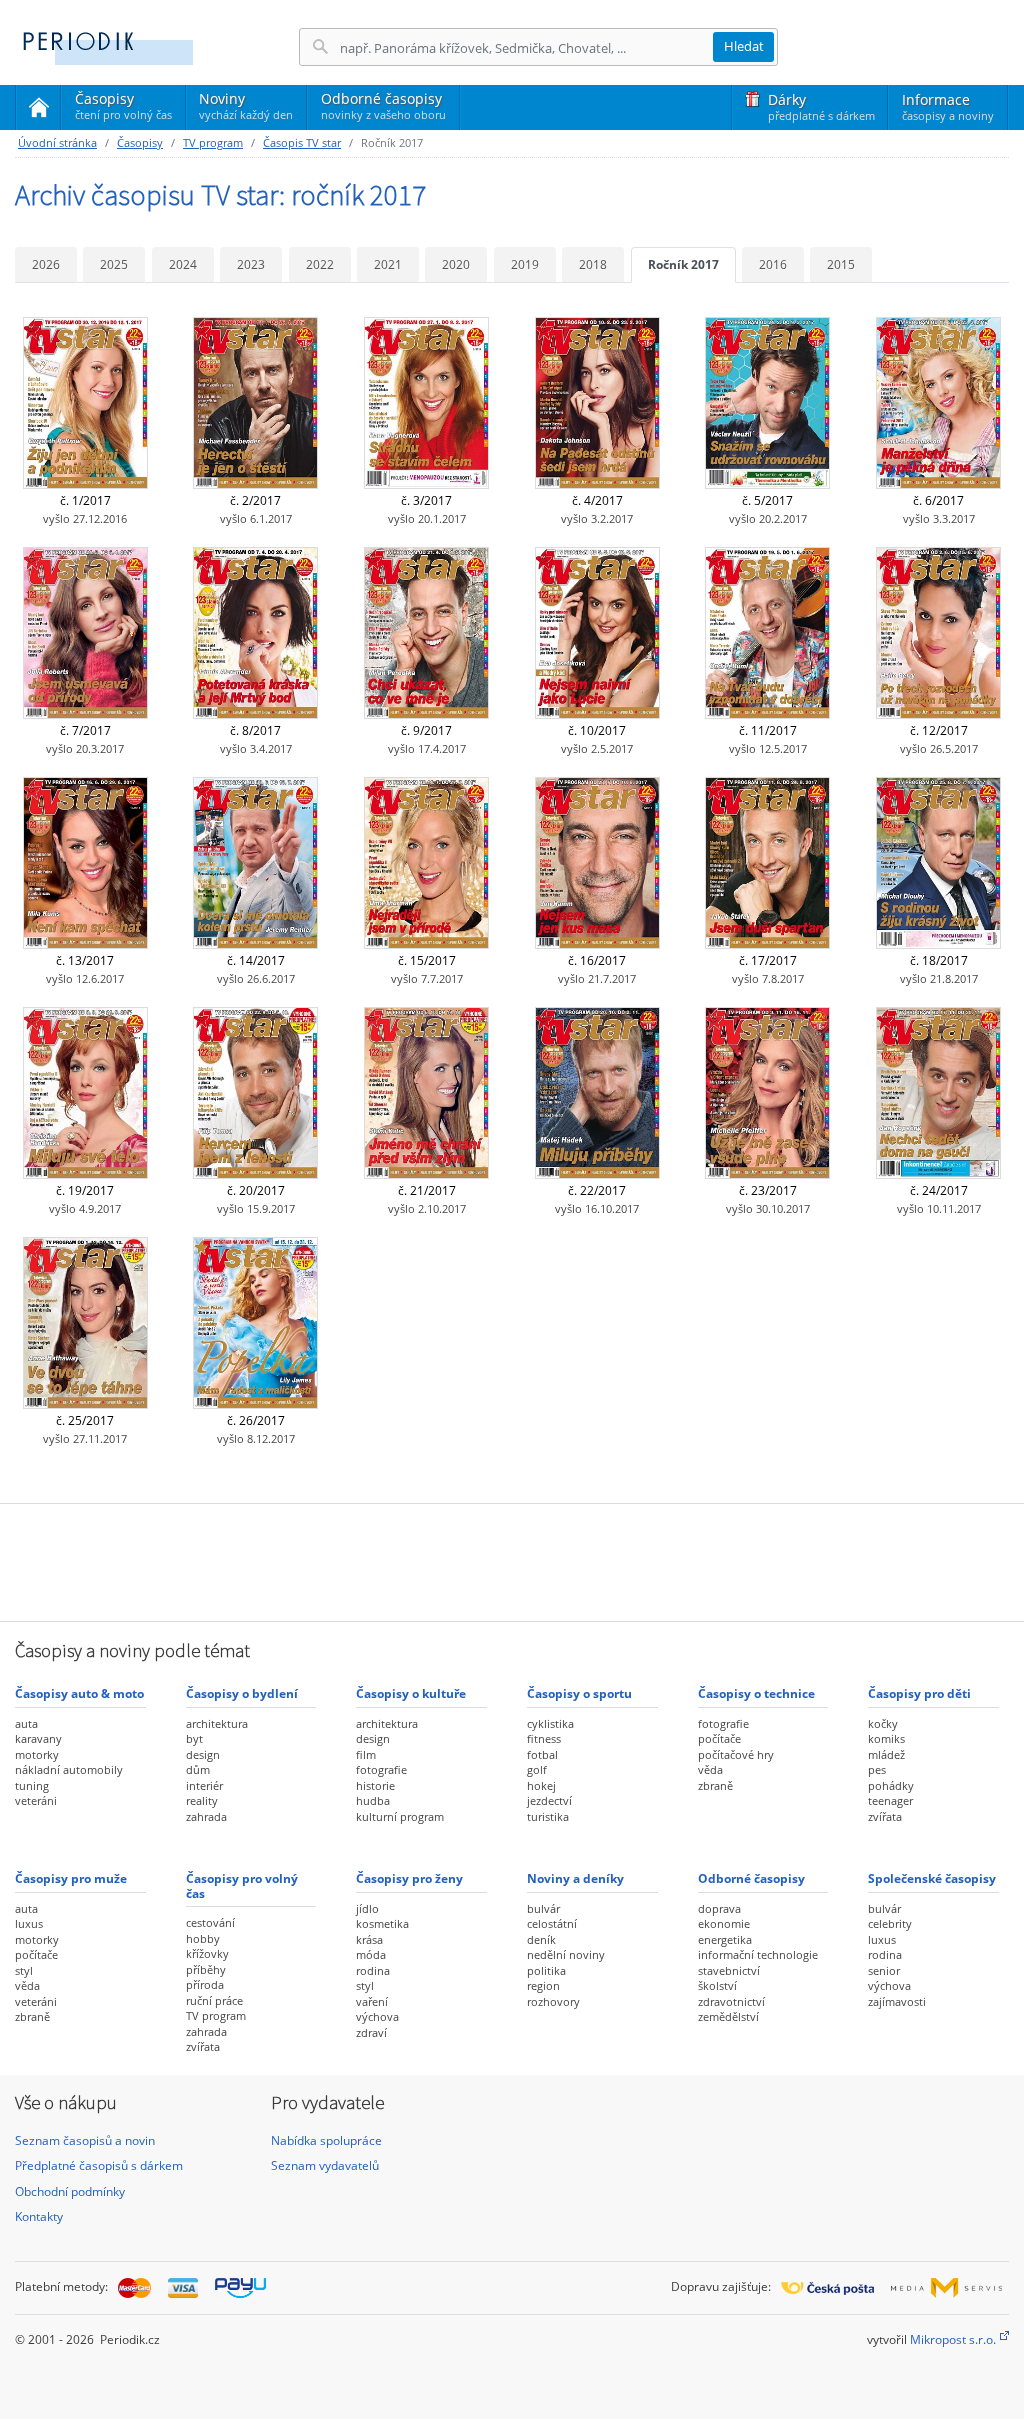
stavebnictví (729, 1970)
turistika (548, 1816)
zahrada (206, 1816)
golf (537, 1769)
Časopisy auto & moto (79, 1693)
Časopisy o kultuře (411, 1693)
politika (546, 1970)
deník (541, 1939)
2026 (46, 264)
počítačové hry (736, 1754)
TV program (213, 142)
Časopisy (123, 109)
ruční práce (214, 2000)
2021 (388, 264)
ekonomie (724, 1923)
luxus (29, 1923)
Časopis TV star (302, 142)
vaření (372, 2001)
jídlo (367, 1908)
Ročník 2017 (683, 264)
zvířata (885, 1816)
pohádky (891, 1785)
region (543, 1985)
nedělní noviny (566, 1954)
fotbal (542, 1754)
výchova (377, 2016)
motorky (37, 1754)
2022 (320, 264)
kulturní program (400, 1816)
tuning (32, 1785)
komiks (886, 1738)
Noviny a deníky (575, 1878)
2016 (773, 264)
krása (369, 1939)
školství (717, 1985)
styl (24, 1970)
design (203, 1754)
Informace (948, 106)
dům (198, 1769)
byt (194, 1738)
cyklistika (550, 1723)
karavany (38, 1738)
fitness (544, 1738)
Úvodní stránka (57, 142)
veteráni (36, 1800)
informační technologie (758, 1954)
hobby (203, 1938)
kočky (883, 1723)
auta (26, 1723)
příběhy (206, 1969)
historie (375, 1785)
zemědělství (728, 2016)
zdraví (371, 2032)
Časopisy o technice (756, 1693)
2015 (841, 264)
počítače (719, 1738)
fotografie (381, 1769)
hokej (541, 1785)
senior (884, 1970)
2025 (114, 264)
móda (371, 1954)
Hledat (744, 46)
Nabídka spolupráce (326, 2140)
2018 (593, 264)
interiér (204, 1785)
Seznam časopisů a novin (85, 2140)
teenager (890, 1800)
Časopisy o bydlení (242, 1693)
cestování (210, 1922)
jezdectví (549, 1800)
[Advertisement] (512, 1560)
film (366, 1754)
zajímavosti (897, 2001)
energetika (725, 1939)
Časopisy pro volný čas (242, 1885)
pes (877, 1769)
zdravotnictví (731, 2001)
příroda (205, 1984)
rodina (373, 1970)
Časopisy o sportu (579, 1693)
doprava (719, 1908)
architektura (217, 1723)
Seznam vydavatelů (325, 2165)
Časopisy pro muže (71, 1878)
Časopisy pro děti (919, 1693)
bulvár (543, 1908)
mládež (886, 1754)
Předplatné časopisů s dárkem (99, 2165)
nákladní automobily (69, 1769)
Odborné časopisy (383, 105)
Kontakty (39, 2216)
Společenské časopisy (932, 1878)
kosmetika (382, 1923)
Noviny (246, 105)
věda (710, 1769)
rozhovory (553, 2001)
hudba (373, 1800)
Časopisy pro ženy (409, 1878)
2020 (456, 264)
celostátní (552, 1923)
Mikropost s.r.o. (953, 2339)
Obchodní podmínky (70, 2191)
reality (202, 1800)
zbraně (715, 1785)
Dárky (821, 106)
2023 (251, 264)
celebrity (890, 1923)
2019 (525, 264)
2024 (183, 264)
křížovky (207, 1953)
